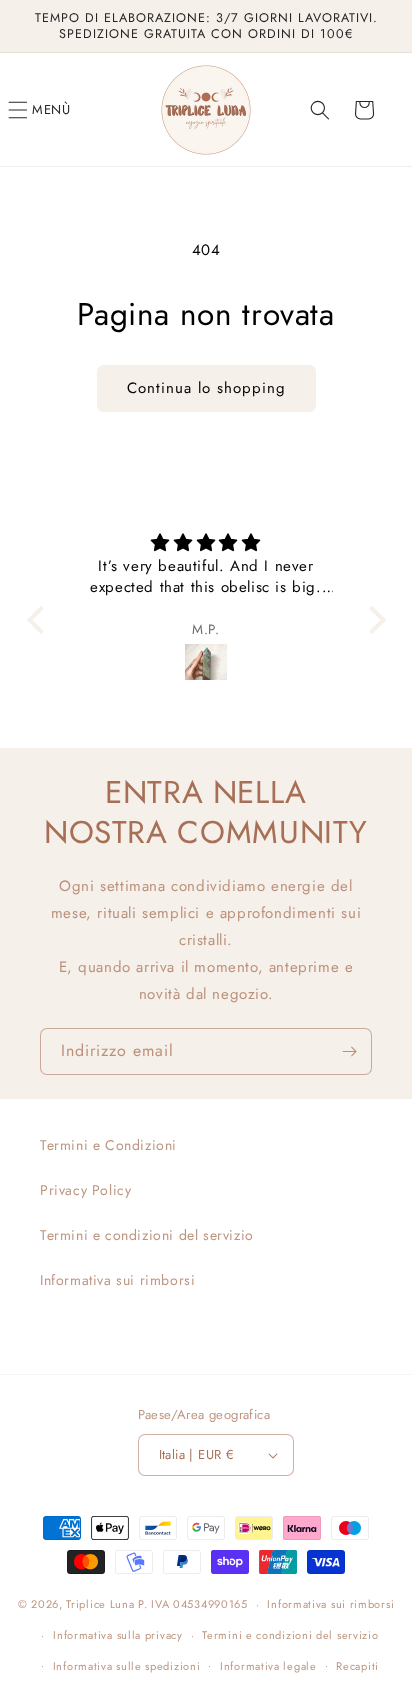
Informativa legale (268, 1666)
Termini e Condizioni (108, 1145)
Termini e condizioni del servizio (147, 1235)
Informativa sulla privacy (118, 1635)
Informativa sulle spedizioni (127, 1666)
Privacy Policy (85, 1190)
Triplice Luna (100, 1604)
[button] (40, 110)
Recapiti (357, 1666)
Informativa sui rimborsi (117, 1280)
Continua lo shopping (206, 388)
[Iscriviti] (349, 1051)
